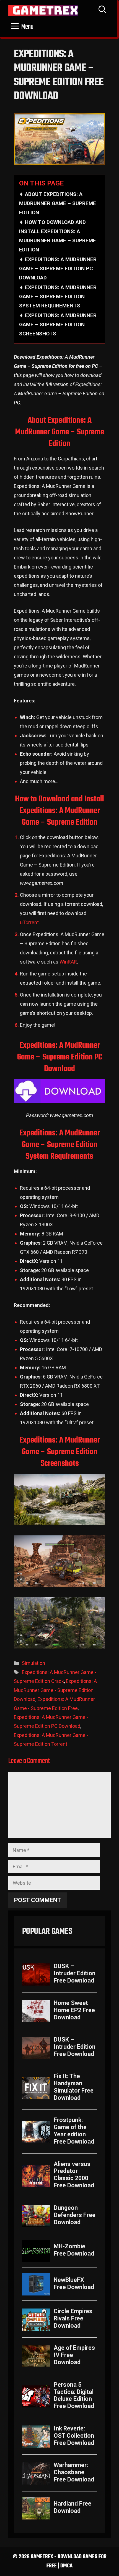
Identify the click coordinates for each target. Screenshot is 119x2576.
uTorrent (29, 922)
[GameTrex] (43, 10)
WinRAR (68, 962)
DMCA (66, 2566)
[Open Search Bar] (102, 10)
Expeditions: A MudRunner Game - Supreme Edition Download (55, 1690)
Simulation (33, 1663)
